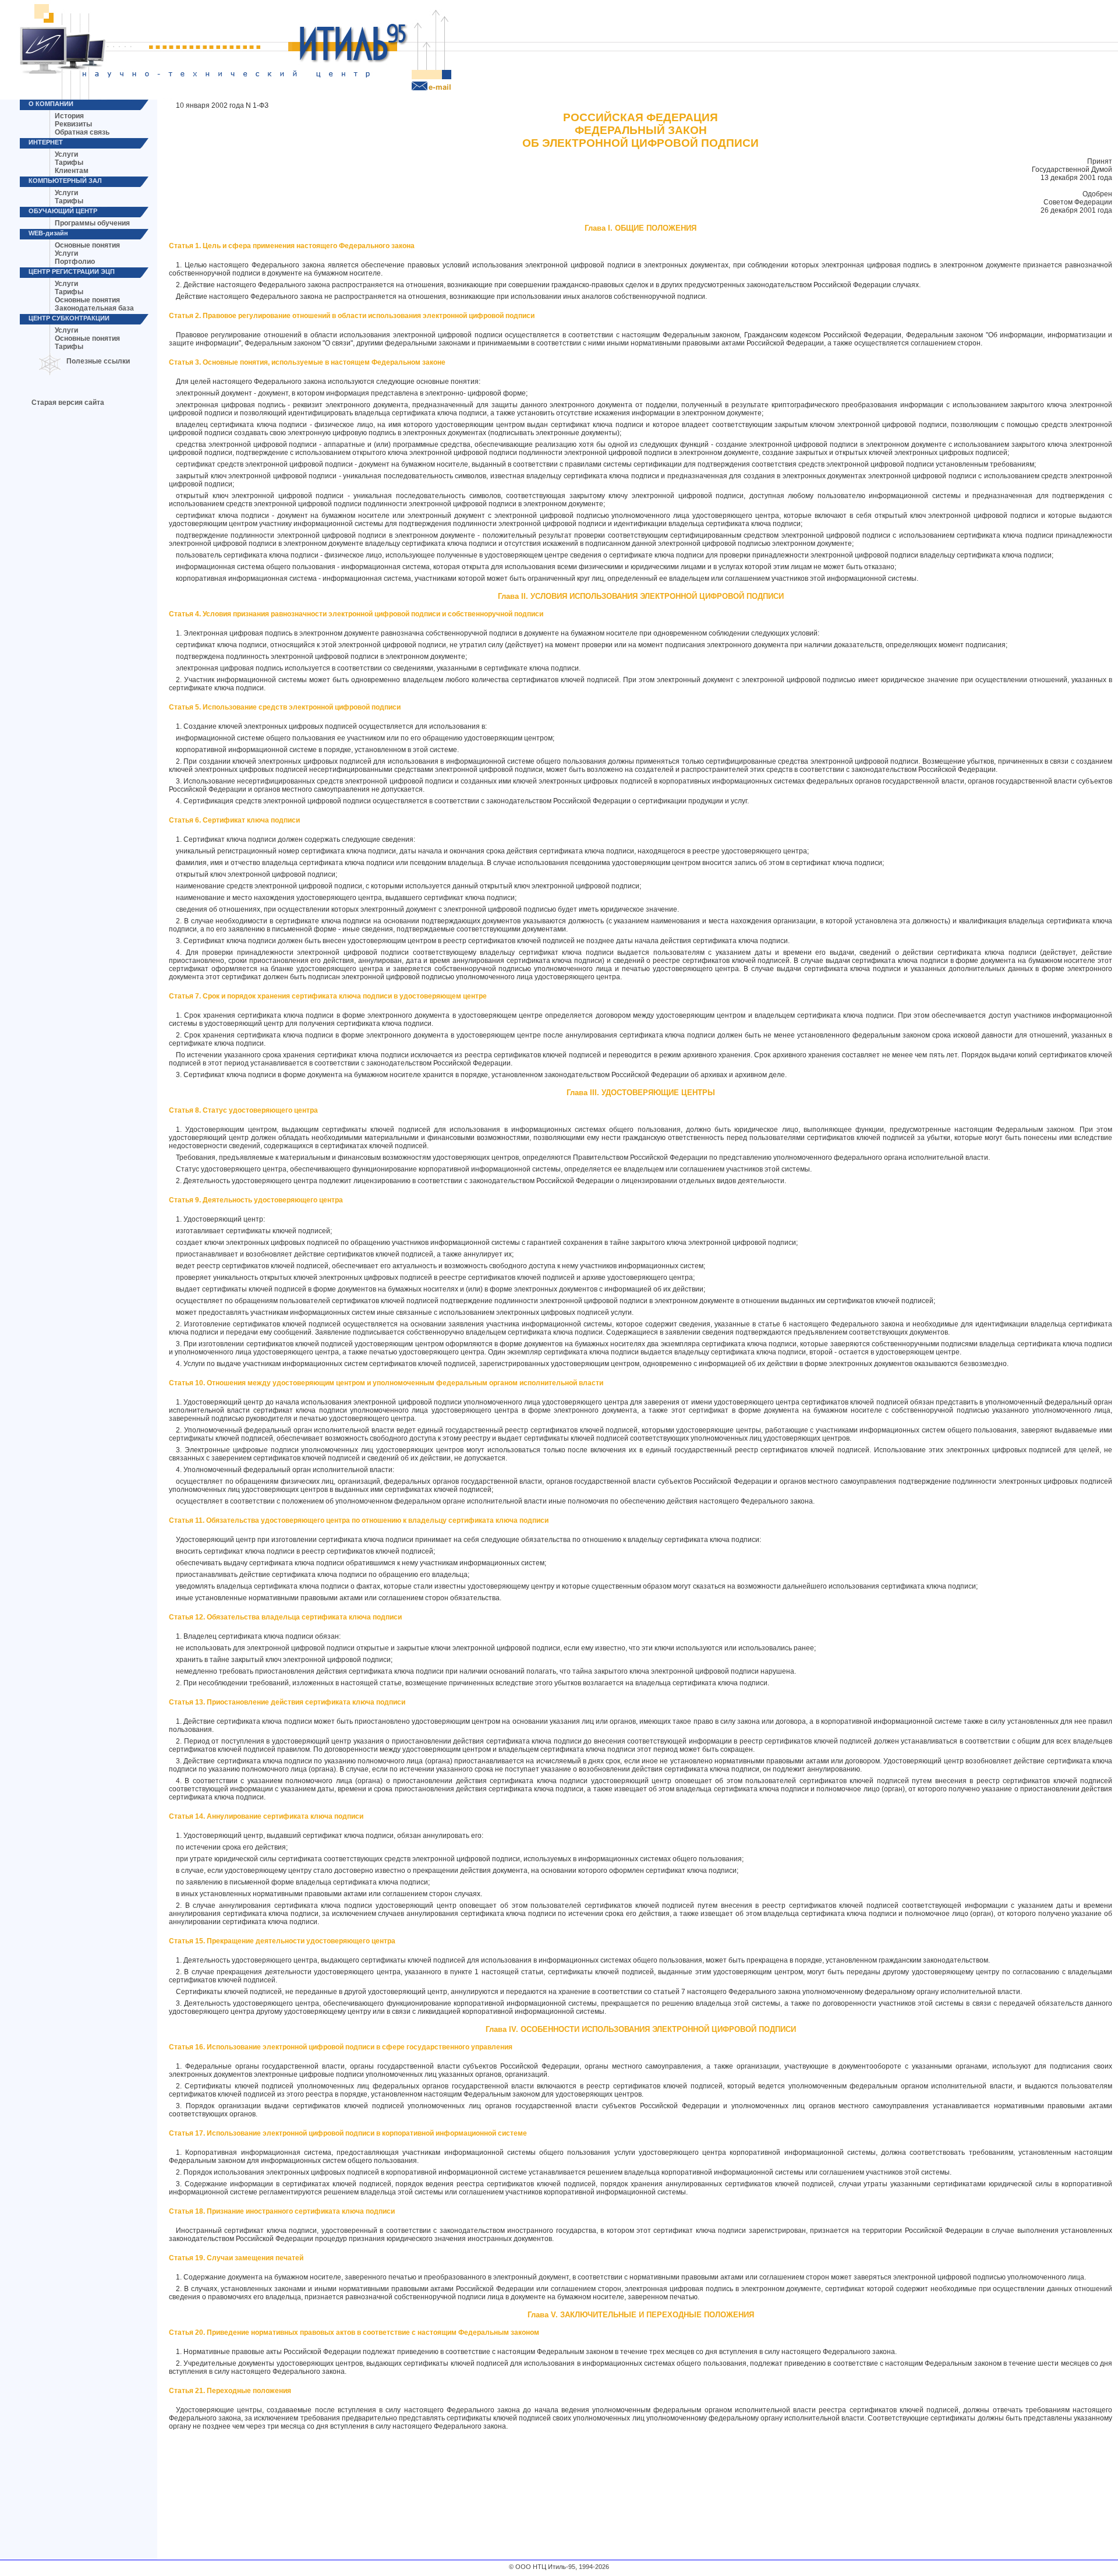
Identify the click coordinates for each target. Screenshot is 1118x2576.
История (69, 116)
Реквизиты (73, 124)
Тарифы (69, 163)
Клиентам (72, 171)
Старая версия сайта (68, 403)
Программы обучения (92, 223)
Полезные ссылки (98, 361)
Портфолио (75, 262)
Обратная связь (82, 132)
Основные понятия (87, 245)
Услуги (66, 154)
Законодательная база (94, 308)
